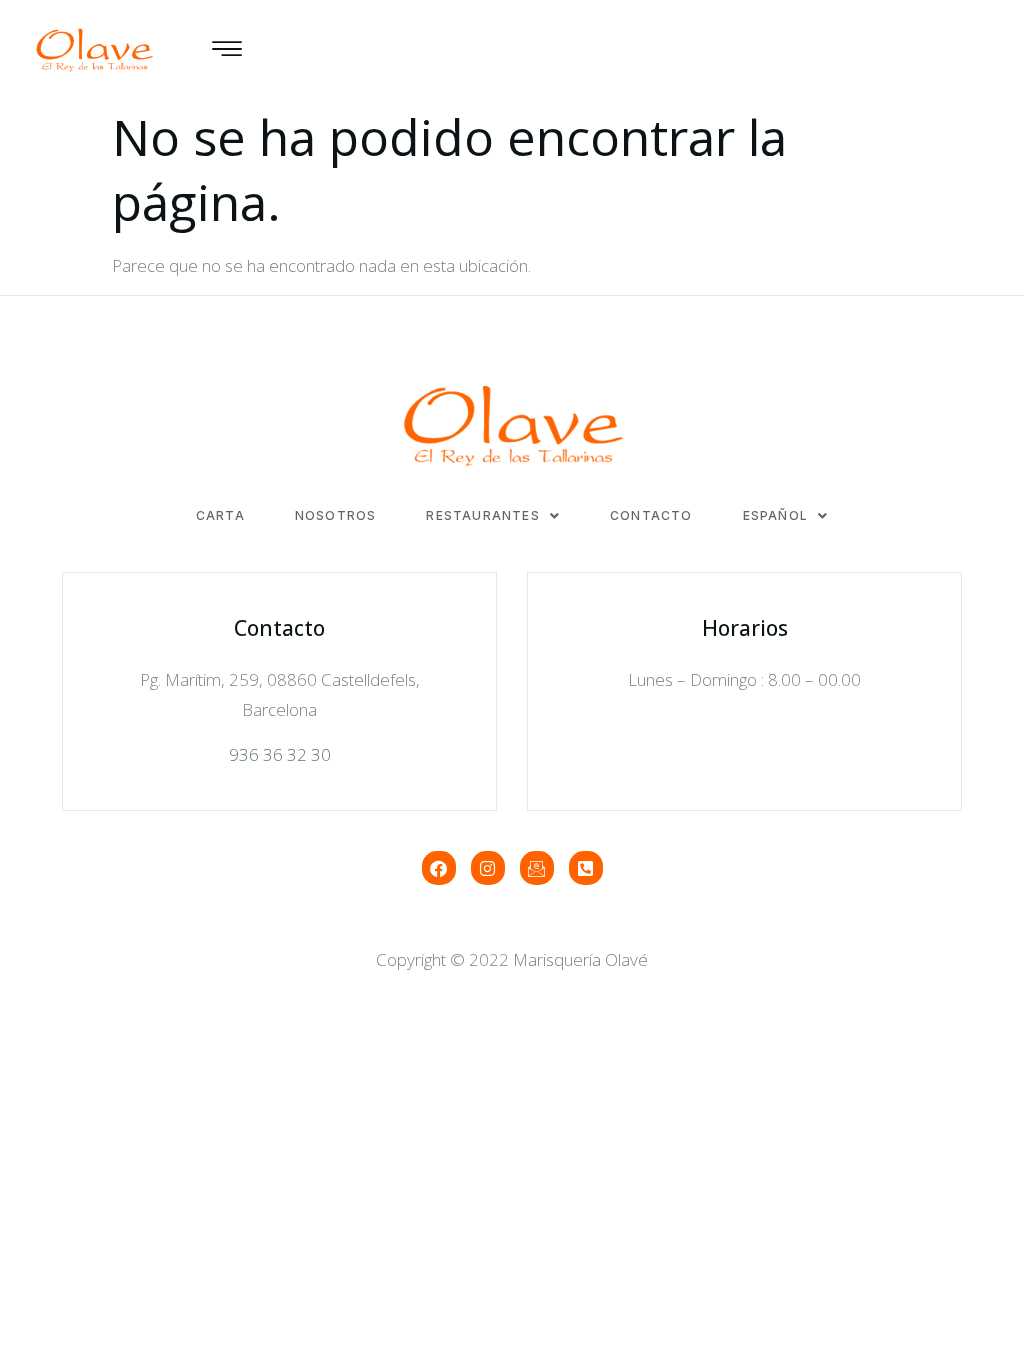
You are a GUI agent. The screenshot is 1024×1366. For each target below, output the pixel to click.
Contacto (651, 516)
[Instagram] (488, 868)
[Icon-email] (537, 868)
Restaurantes (482, 516)
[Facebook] (439, 868)
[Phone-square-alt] (586, 868)
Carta (220, 516)
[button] (493, 516)
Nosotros (336, 516)
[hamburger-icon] (226, 50)
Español (775, 516)
